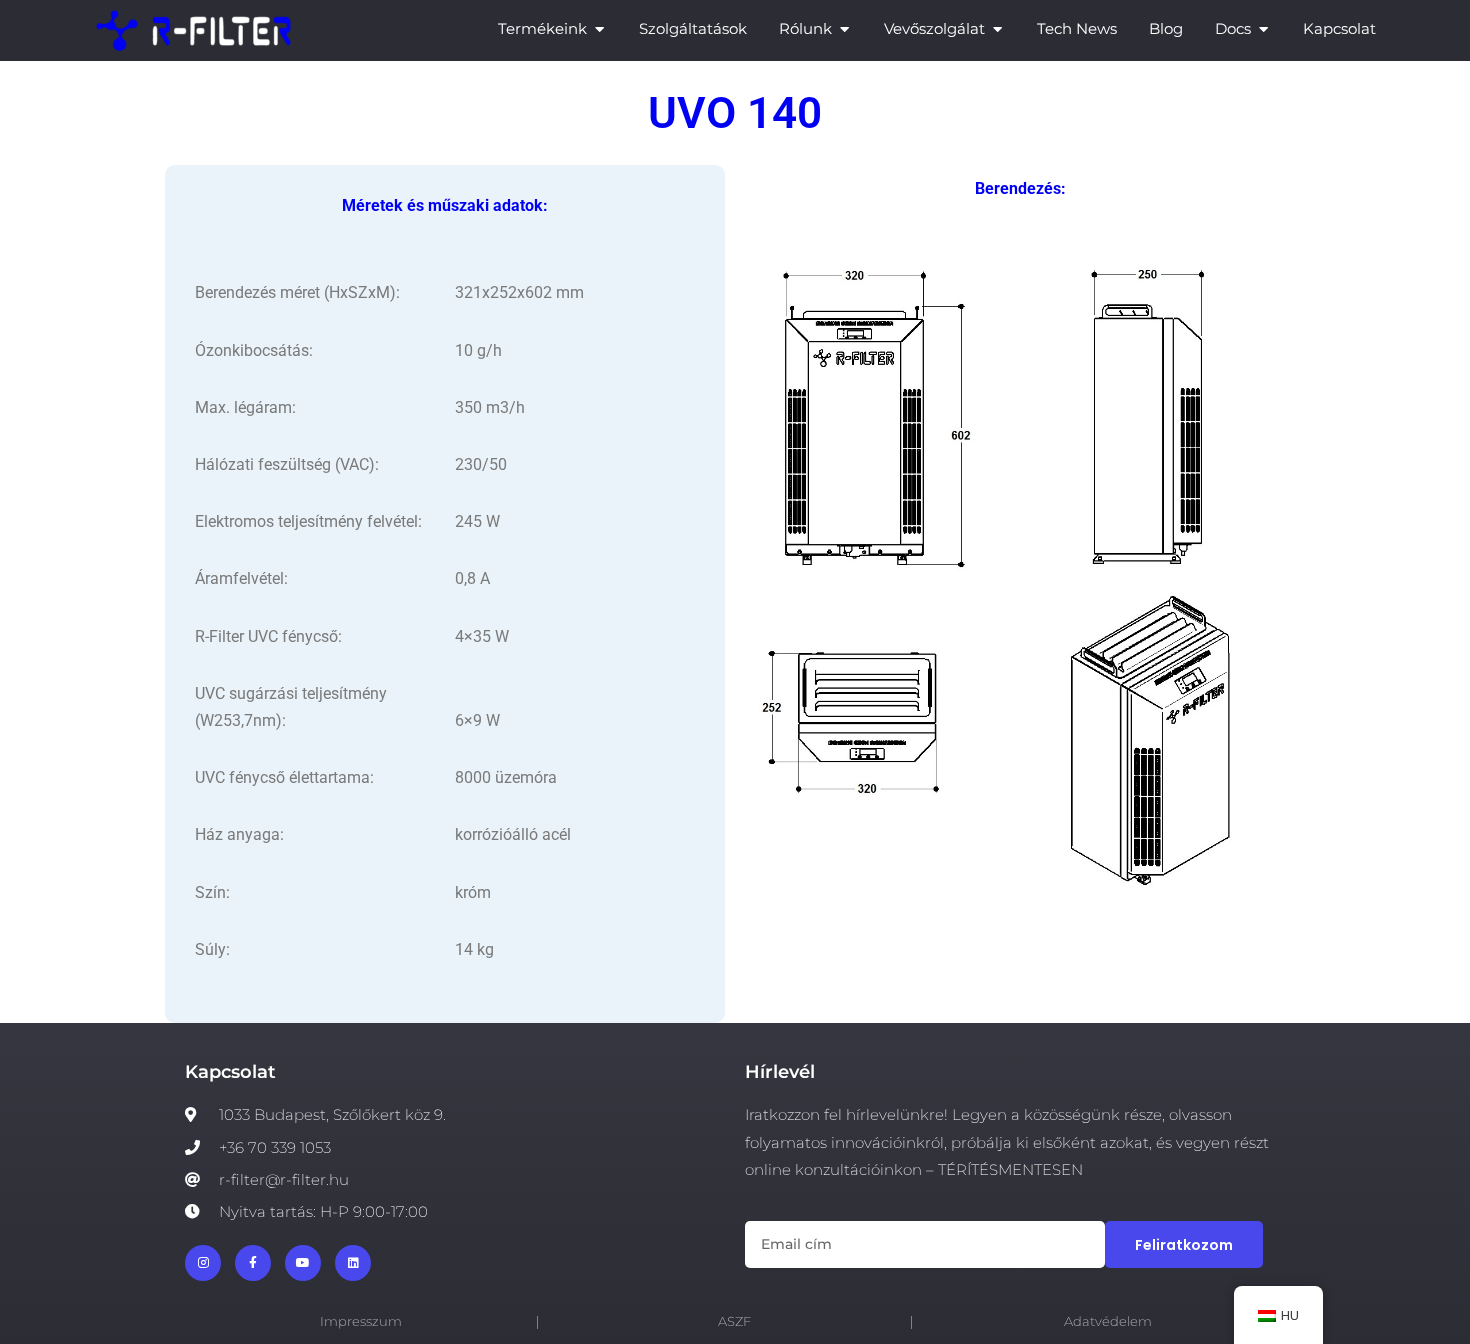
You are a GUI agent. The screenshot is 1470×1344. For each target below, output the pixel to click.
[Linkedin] (353, 1263)
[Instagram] (203, 1263)
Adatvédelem (1108, 1321)
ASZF (734, 1321)
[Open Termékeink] (599, 29)
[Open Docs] (1263, 29)
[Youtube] (303, 1263)
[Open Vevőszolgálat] (997, 29)
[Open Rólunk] (844, 29)
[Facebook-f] (253, 1263)
